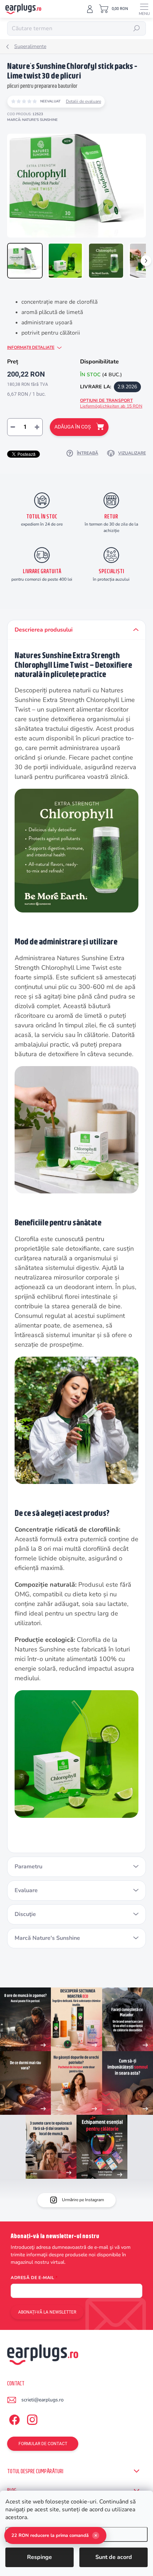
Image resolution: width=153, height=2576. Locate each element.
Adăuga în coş (73, 427)
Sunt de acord (114, 2557)
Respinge (39, 2557)
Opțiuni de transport (111, 403)
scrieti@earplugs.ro (43, 2400)
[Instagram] (31, 2418)
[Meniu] (144, 9)
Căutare (137, 28)
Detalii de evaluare (83, 101)
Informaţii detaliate (31, 347)
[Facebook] (13, 2418)
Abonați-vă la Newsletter (47, 2312)
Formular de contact (43, 2444)
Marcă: (32, 120)
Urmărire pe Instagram (83, 2200)
